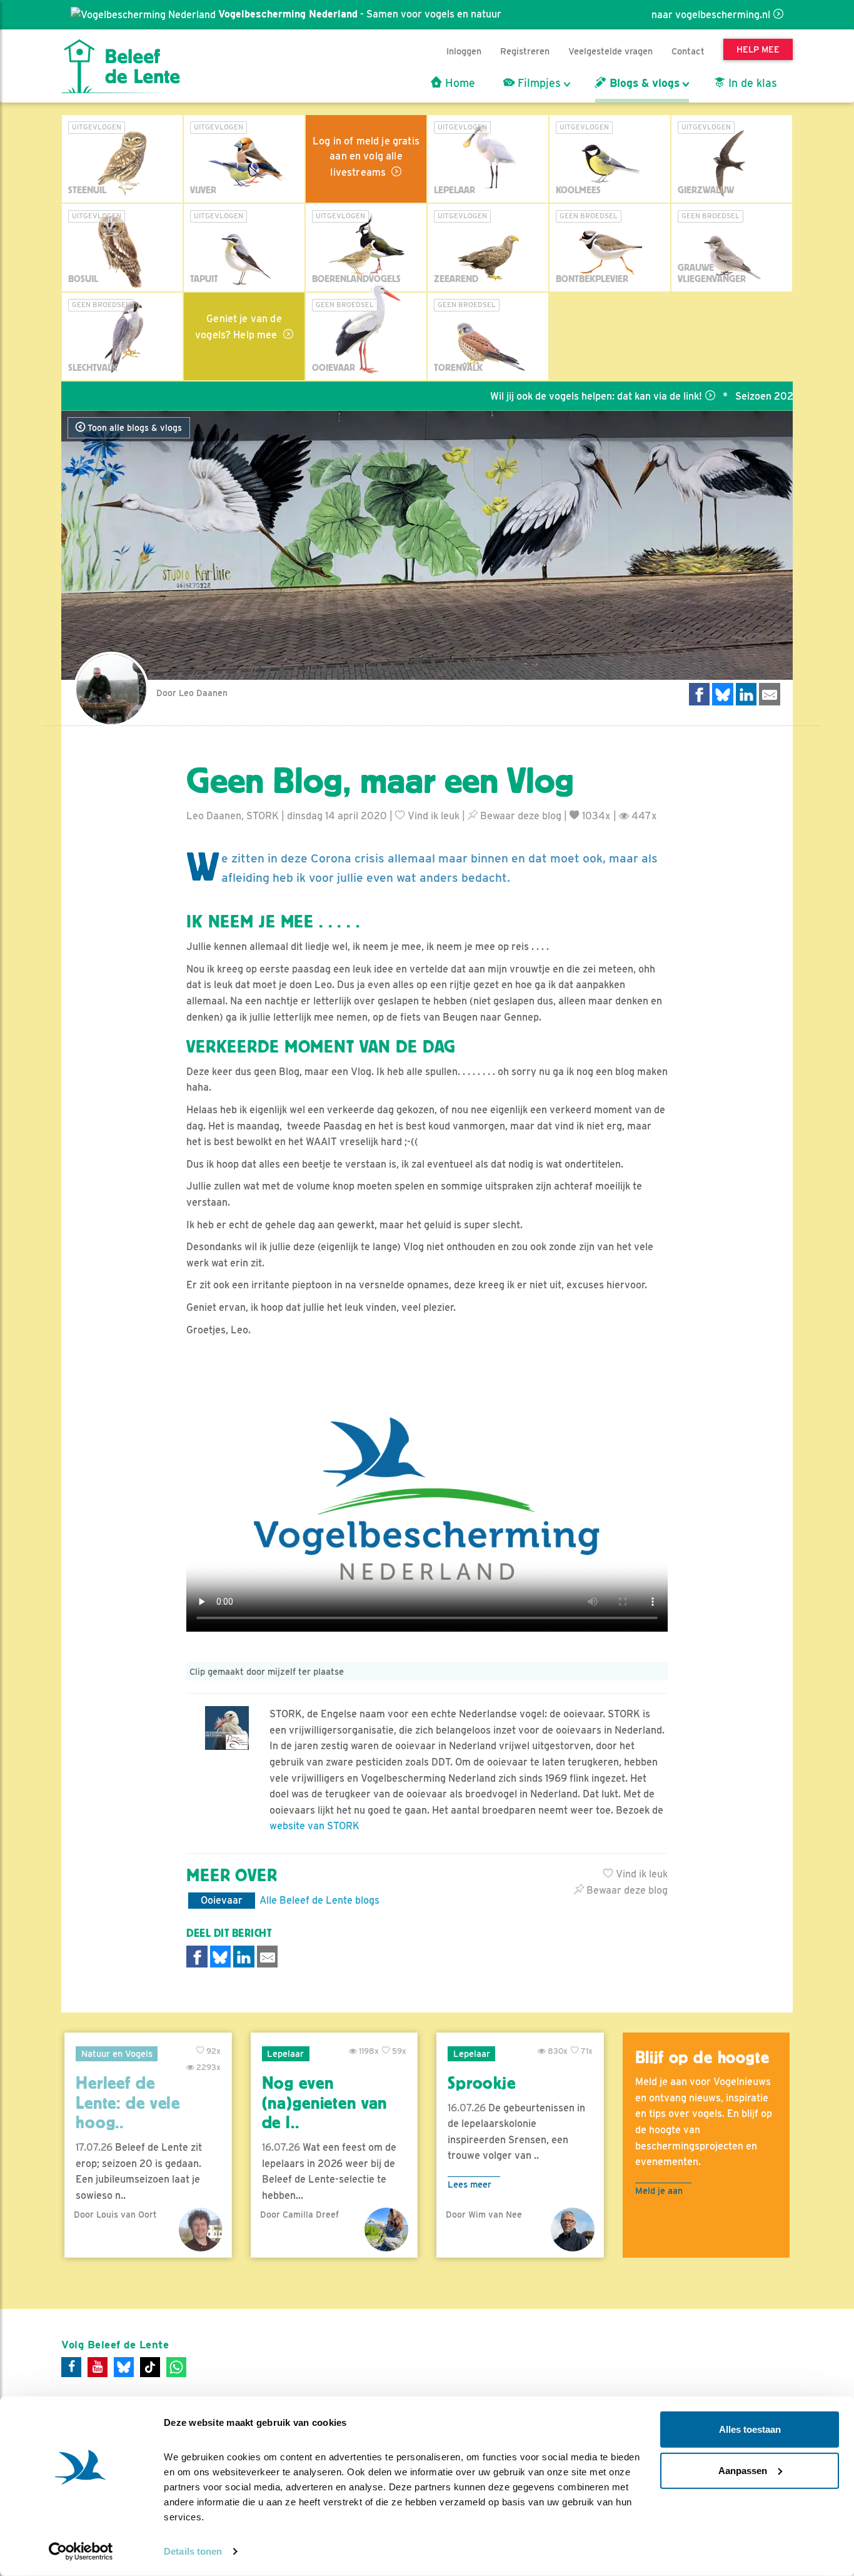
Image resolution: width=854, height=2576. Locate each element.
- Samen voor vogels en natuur (360, 14)
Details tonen (193, 2551)
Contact (688, 51)
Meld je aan (659, 2190)
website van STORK (314, 1826)
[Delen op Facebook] (700, 694)
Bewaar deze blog (520, 816)
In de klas (751, 83)
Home (459, 83)
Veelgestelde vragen (610, 51)
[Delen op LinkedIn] (746, 694)
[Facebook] (71, 2367)
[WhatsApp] (176, 2367)
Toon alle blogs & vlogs (133, 428)
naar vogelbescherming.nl (711, 15)
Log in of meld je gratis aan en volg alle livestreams (366, 157)
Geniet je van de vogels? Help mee (239, 327)
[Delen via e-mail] (770, 694)
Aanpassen (743, 2470)
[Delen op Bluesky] (723, 694)
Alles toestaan (750, 2429)
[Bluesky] (124, 2367)
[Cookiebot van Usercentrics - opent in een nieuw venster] (81, 2552)
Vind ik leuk (432, 816)
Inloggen (464, 51)
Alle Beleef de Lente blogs (319, 1900)
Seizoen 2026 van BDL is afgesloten (762, 396)
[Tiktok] (150, 2367)
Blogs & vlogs (643, 83)
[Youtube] (98, 2367)
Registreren (525, 51)
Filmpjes (538, 83)
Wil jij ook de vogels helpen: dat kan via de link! (540, 396)
